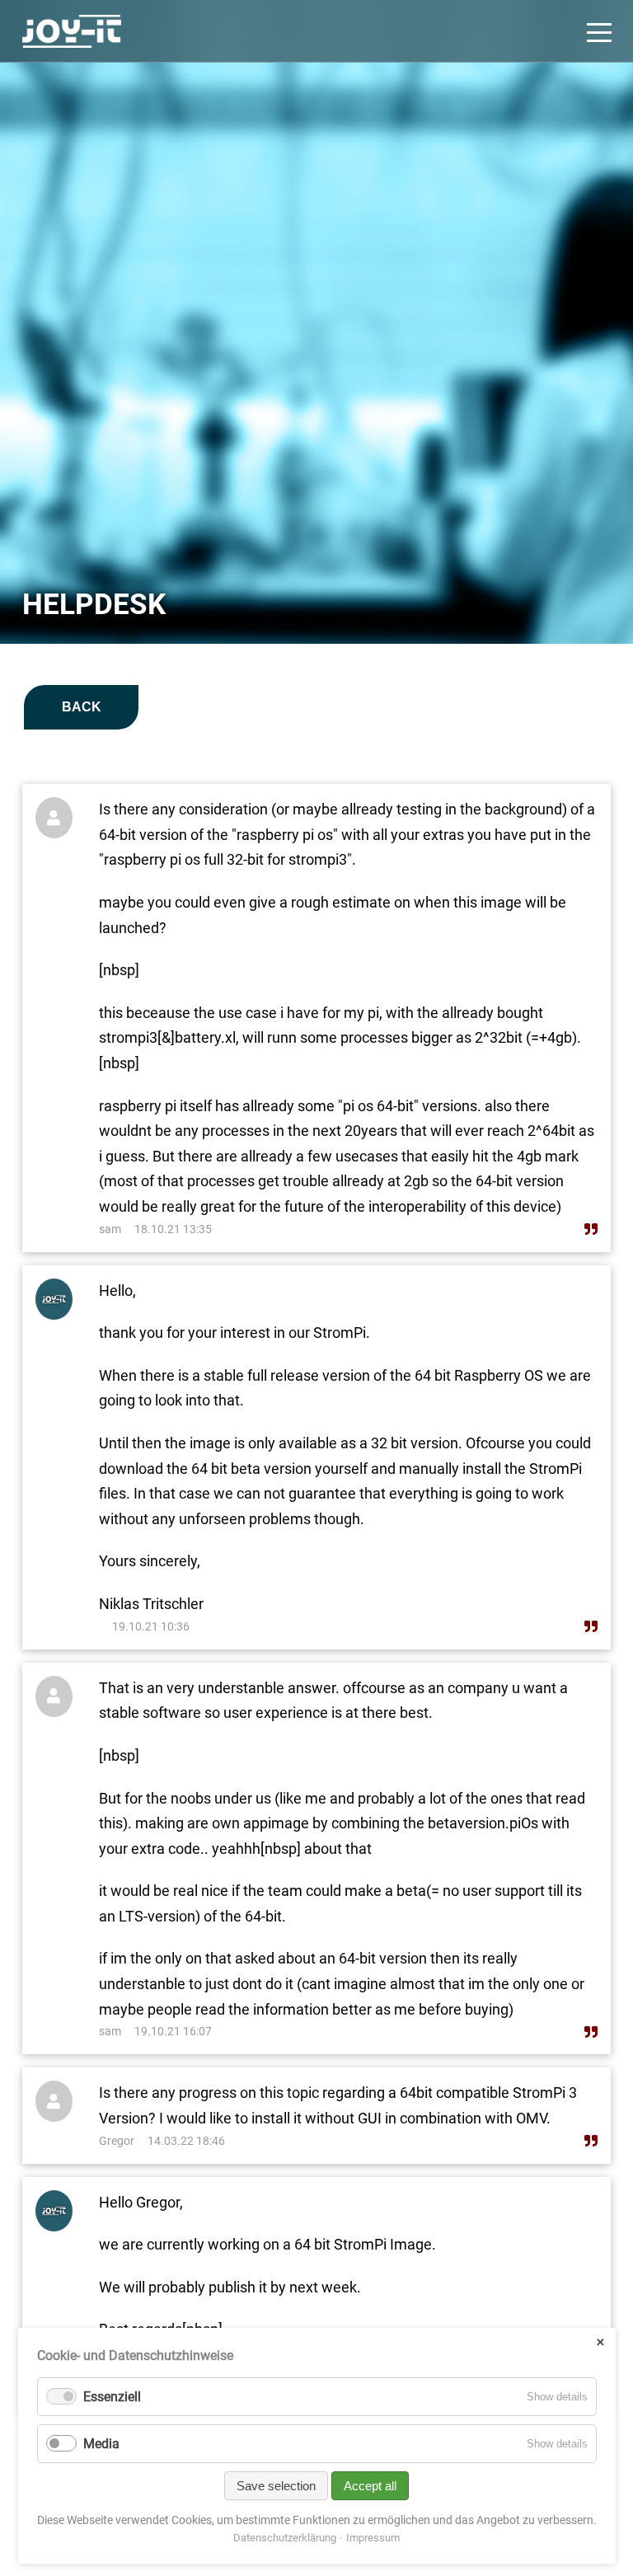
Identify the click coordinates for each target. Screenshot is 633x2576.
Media (101, 2444)
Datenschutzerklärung (285, 2538)
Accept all (370, 2486)
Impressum (373, 2538)
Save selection (276, 2486)
